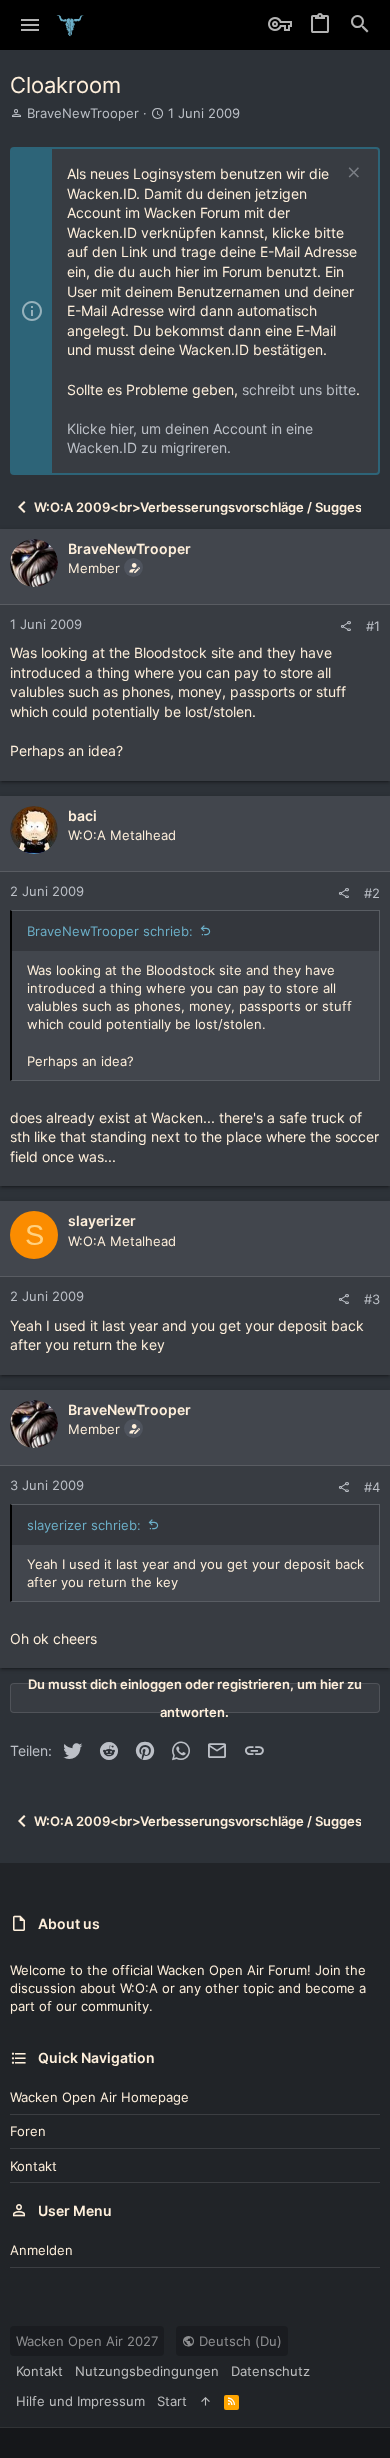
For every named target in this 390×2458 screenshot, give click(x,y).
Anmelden (41, 2250)
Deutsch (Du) (238, 2341)
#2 (372, 893)
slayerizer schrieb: (84, 1525)
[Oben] (205, 2401)
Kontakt (33, 2166)
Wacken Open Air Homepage (99, 2097)
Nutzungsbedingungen (147, 2371)
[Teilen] (345, 626)
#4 (372, 1487)
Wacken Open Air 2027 (87, 2341)
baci (82, 815)
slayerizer (102, 1220)
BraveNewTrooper (83, 113)
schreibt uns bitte (299, 389)
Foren (28, 2131)
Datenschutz (270, 2371)
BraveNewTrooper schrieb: (110, 931)
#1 (373, 626)
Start (172, 2401)
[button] (30, 25)
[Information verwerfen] (351, 174)
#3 (372, 1299)
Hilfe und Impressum (80, 2401)
